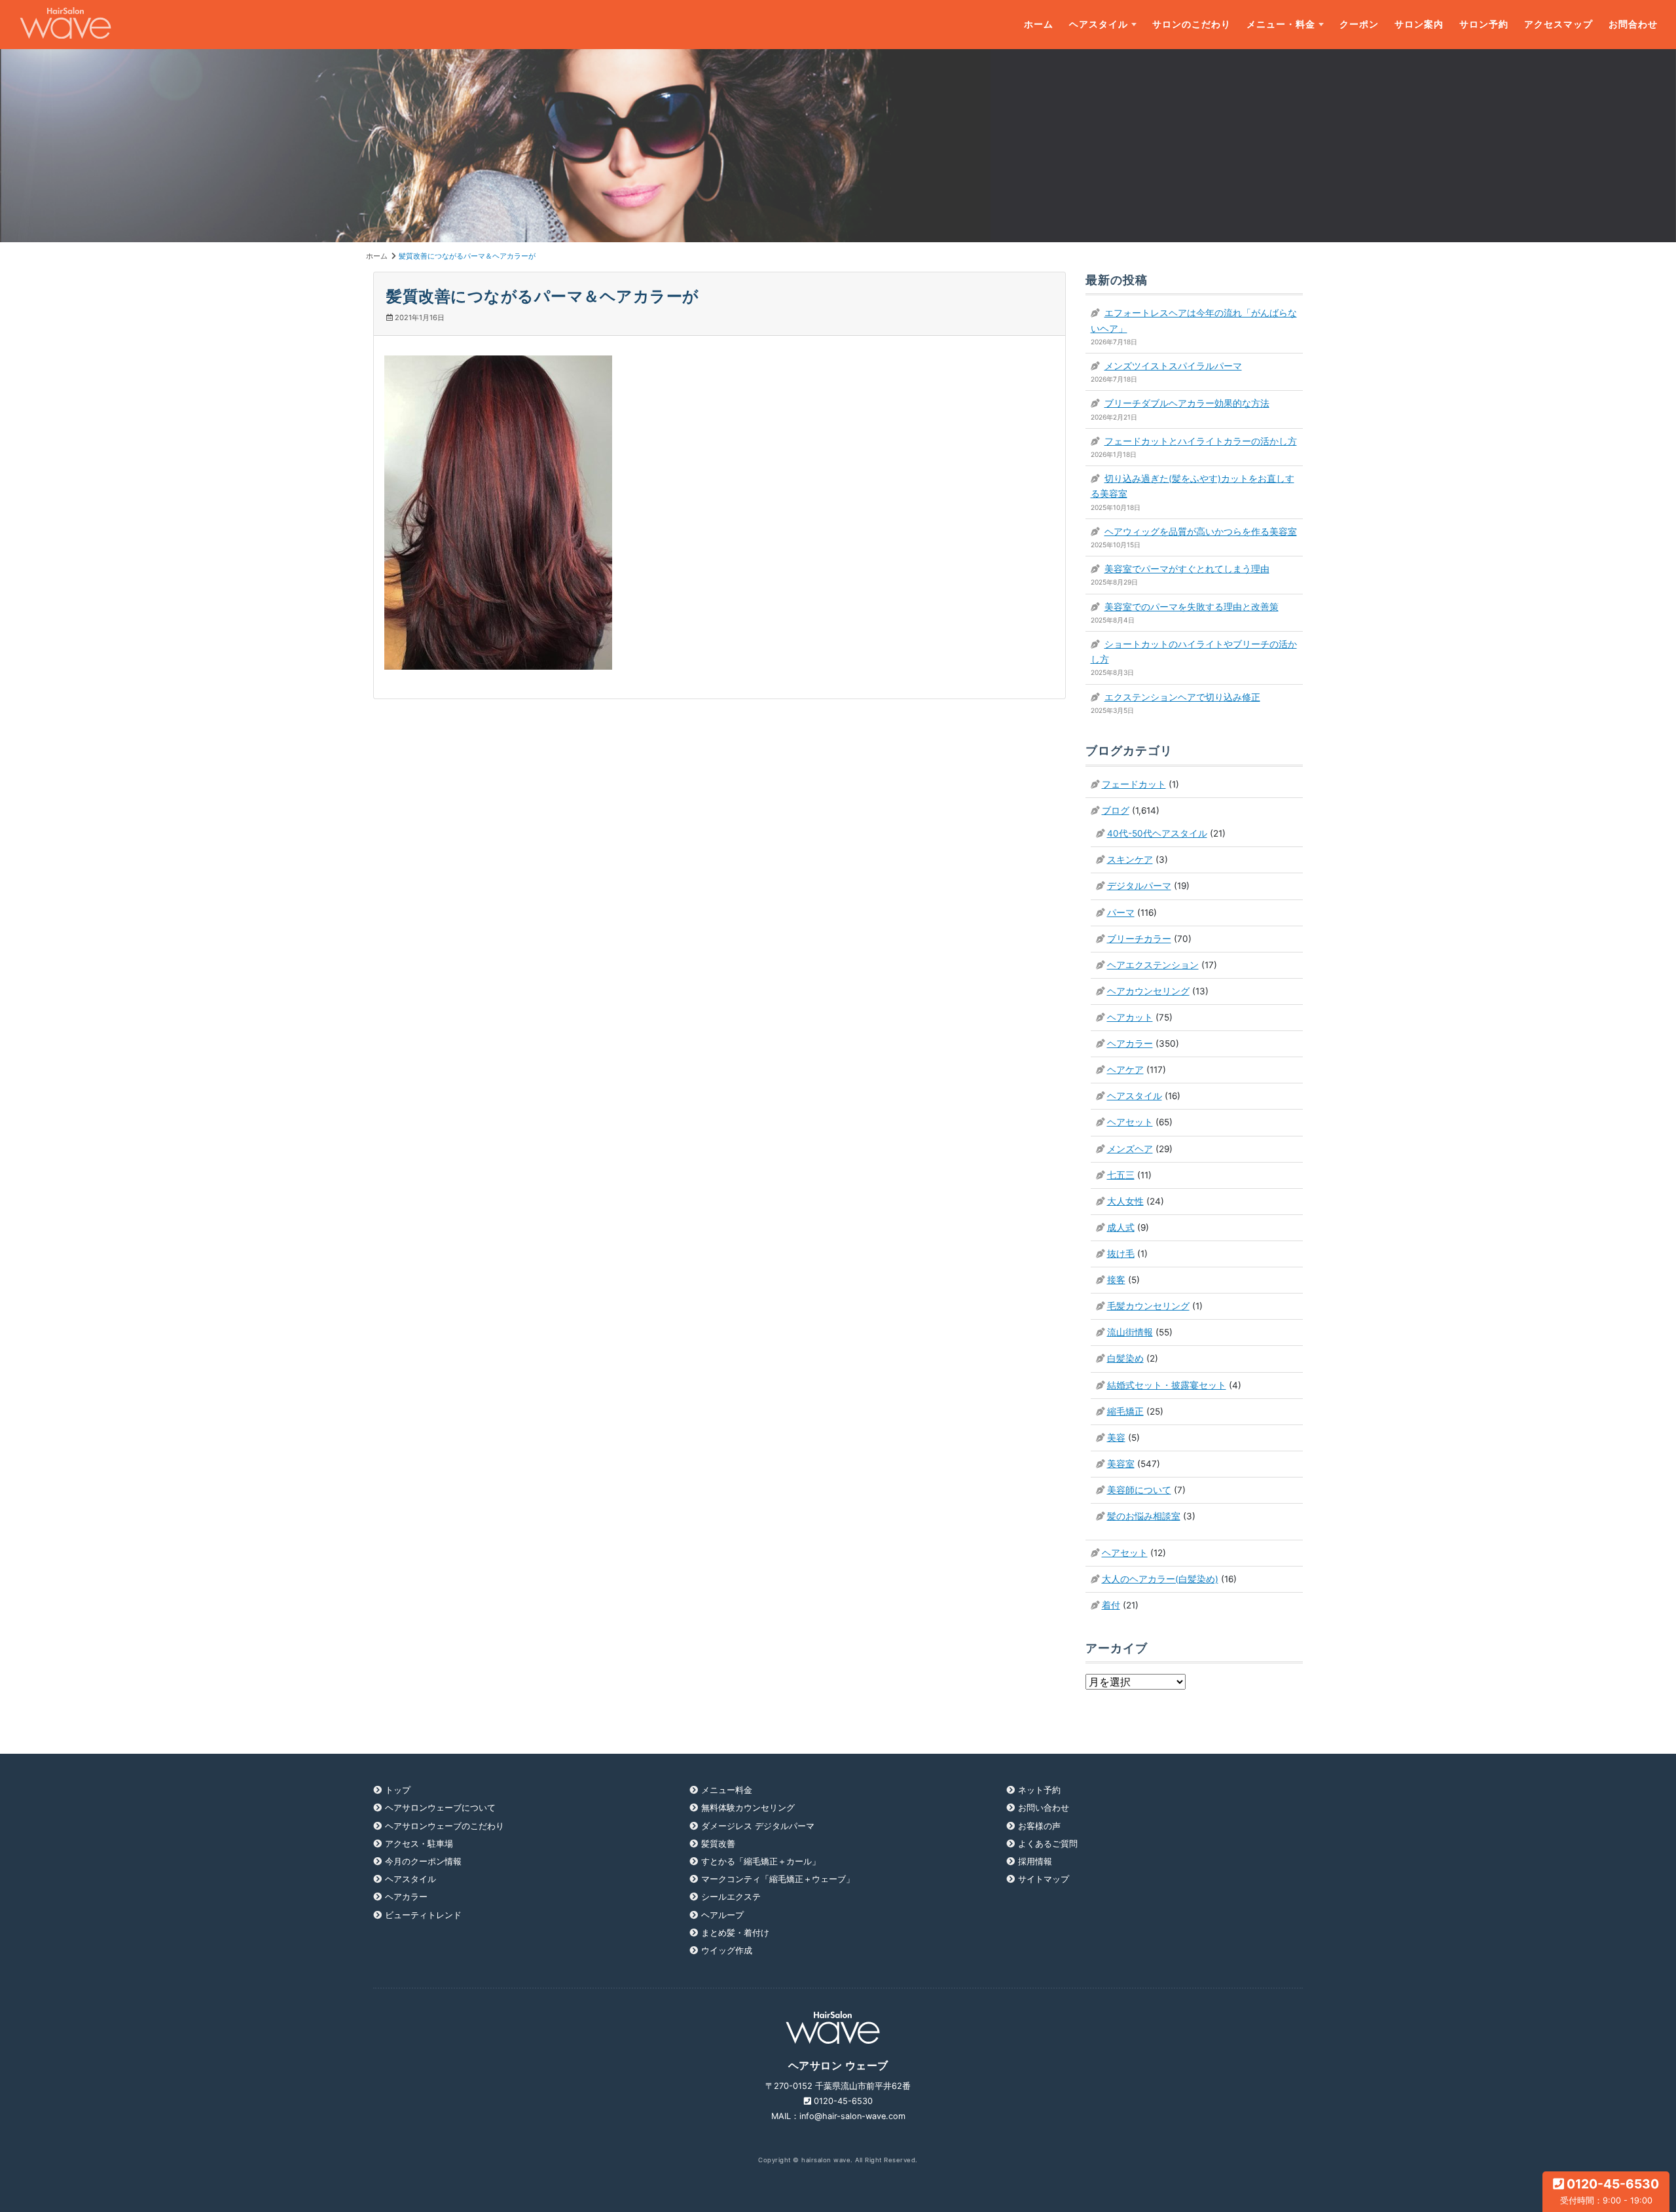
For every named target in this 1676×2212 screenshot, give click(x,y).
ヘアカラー (1130, 1043)
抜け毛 (1121, 1254)
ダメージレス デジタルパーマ (758, 1826)
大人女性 (1125, 1201)
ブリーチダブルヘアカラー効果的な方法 (1187, 403)
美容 (1116, 1438)
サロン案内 (1419, 24)
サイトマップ (1044, 1879)
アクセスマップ (1558, 24)
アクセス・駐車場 (419, 1844)
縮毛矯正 (1125, 1411)
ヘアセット (1130, 1122)
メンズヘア (1130, 1149)
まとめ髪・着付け (735, 1933)
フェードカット (1134, 784)
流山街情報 (1130, 1332)
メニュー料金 (727, 1790)
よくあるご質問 (1048, 1844)
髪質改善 (718, 1844)
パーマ (1121, 913)
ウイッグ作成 (727, 1950)
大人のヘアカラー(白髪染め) (1160, 1579)
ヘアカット (1130, 1017)
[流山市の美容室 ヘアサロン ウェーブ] (65, 25)
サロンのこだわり (1192, 24)
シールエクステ (731, 1897)
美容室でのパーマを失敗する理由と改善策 (1192, 607)
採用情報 (1035, 1861)
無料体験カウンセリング (748, 1808)
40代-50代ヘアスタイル (1157, 833)
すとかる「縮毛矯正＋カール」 (761, 1861)
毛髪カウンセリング (1148, 1306)
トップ (398, 1790)
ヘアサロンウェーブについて (440, 1808)
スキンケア (1130, 860)
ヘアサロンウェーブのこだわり (445, 1826)
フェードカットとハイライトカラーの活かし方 (1201, 441)
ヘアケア (1125, 1070)
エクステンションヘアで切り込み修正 (1182, 697)
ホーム (1039, 24)
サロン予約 (1484, 24)
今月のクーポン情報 (423, 1861)
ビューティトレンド (423, 1915)
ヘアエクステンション (1153, 965)
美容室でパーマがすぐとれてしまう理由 (1187, 569)
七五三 (1121, 1175)
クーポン (1359, 24)
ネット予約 (1039, 1790)
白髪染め (1125, 1358)
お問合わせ (1633, 24)
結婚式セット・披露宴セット (1167, 1385)
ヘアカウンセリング (1148, 991)
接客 (1116, 1280)
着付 (1111, 1605)
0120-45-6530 (1610, 2191)
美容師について (1139, 1490)
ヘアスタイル (1099, 24)
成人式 (1121, 1227)
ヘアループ (722, 1915)
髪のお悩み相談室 (1144, 1516)
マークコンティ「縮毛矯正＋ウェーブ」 (778, 1879)
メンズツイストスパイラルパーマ (1173, 366)
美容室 (1121, 1464)
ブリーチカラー (1139, 939)
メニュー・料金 (1281, 24)
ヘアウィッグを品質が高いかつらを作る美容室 (1201, 532)
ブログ (1116, 810)
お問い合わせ (1044, 1808)
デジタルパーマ (1139, 886)
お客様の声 (1039, 1826)
